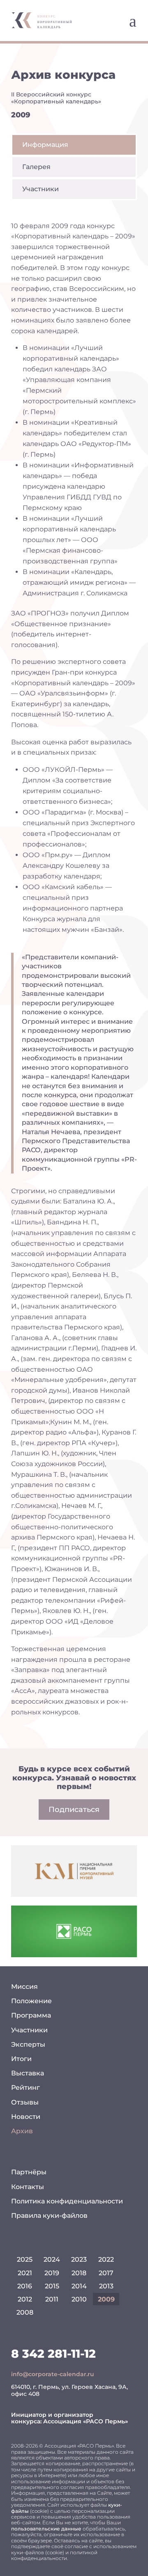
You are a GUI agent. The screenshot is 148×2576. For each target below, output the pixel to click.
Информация (45, 145)
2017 (106, 2273)
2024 (52, 2259)
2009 (106, 2299)
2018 (79, 2273)
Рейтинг (25, 2088)
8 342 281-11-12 (53, 2354)
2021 (25, 2273)
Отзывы (25, 2102)
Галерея (36, 167)
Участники (40, 189)
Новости (26, 2117)
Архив (22, 2131)
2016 (25, 2286)
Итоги (21, 2059)
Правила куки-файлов (49, 2216)
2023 (79, 2259)
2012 (25, 2299)
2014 (79, 2286)
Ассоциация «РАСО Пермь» (86, 2421)
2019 (52, 2273)
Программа (31, 2015)
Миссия (24, 1987)
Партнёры (29, 2172)
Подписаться (74, 1810)
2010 (79, 2299)
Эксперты (28, 2044)
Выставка (28, 2073)
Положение (31, 2001)
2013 (106, 2286)
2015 (52, 2286)
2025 (25, 2259)
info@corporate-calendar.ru (53, 2374)
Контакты (28, 2187)
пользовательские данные (46, 2529)
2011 (52, 2299)
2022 (106, 2259)
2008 (25, 2312)
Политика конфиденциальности (67, 2201)
